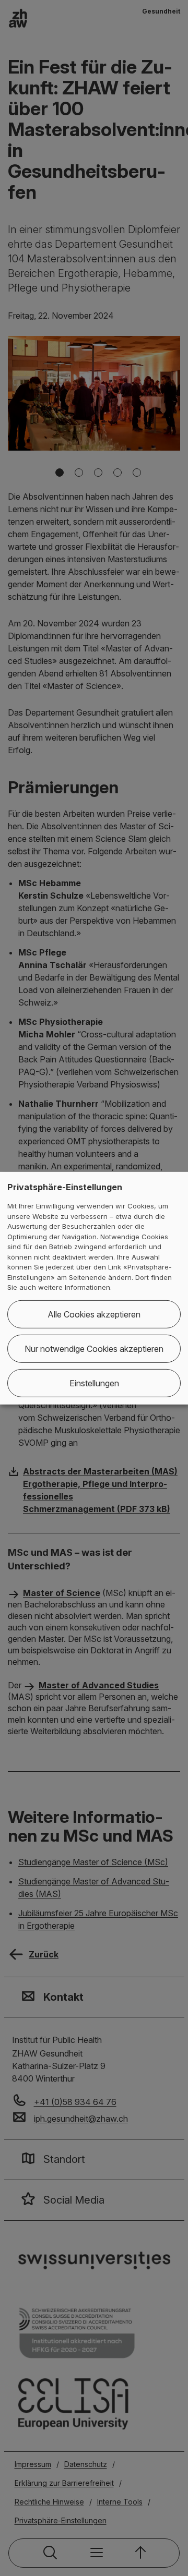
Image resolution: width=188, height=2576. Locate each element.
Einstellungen (94, 1383)
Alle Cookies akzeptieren (94, 1314)
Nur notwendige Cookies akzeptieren (94, 1349)
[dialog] (94, 1288)
